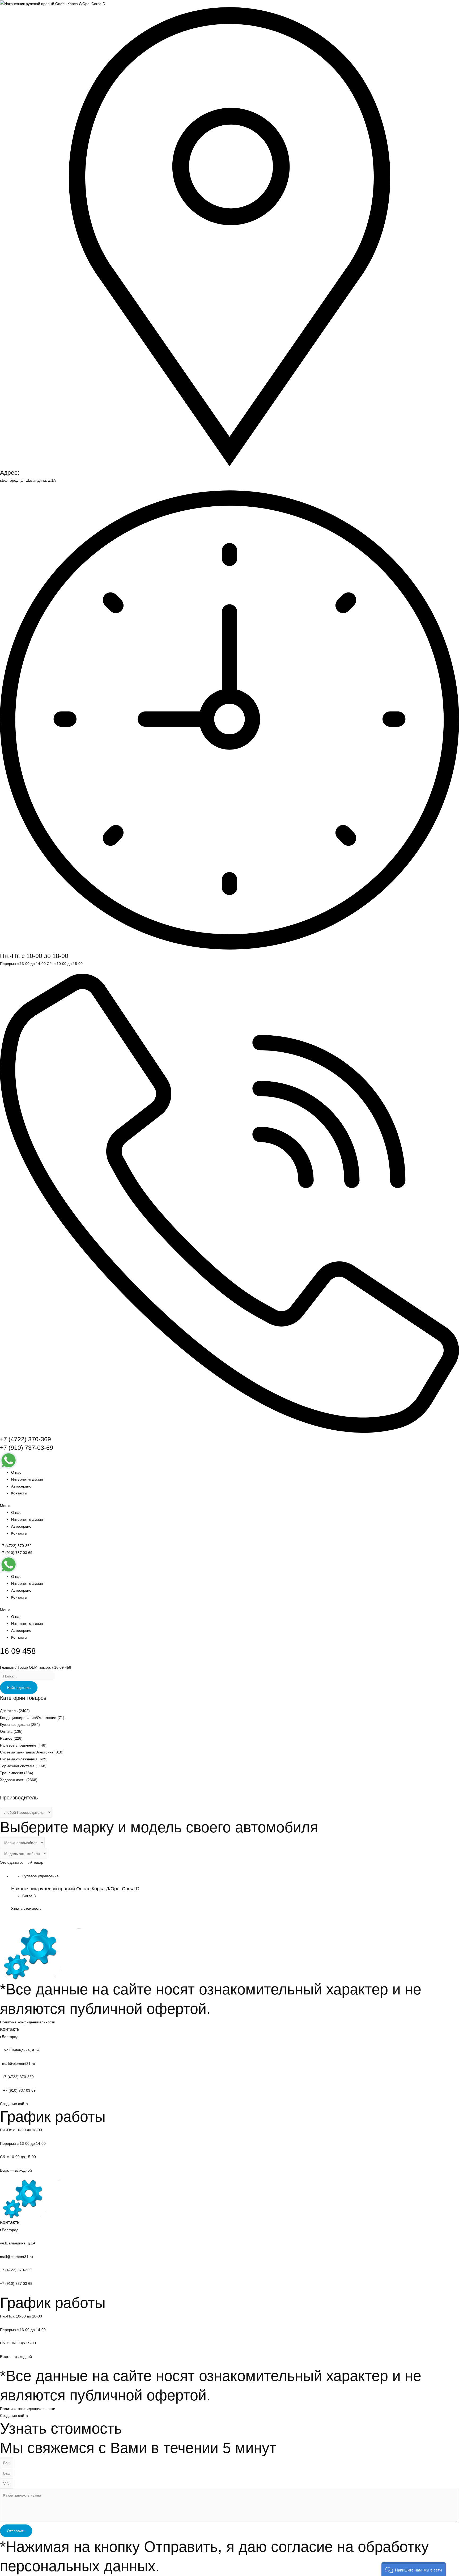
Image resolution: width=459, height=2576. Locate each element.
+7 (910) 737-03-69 (27, 1448)
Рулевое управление (18, 1745)
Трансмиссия (12, 1773)
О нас (16, 1472)
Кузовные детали (15, 1725)
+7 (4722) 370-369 (25, 1439)
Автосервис (21, 1486)
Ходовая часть (13, 1780)
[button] (229, 1506)
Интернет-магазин (27, 1479)
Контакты (19, 1493)
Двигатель (9, 1711)
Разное (6, 1738)
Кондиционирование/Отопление (28, 1718)
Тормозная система (17, 1766)
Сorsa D (29, 1896)
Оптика (6, 1731)
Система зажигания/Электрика (27, 1752)
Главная (7, 1667)
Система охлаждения (19, 1759)
